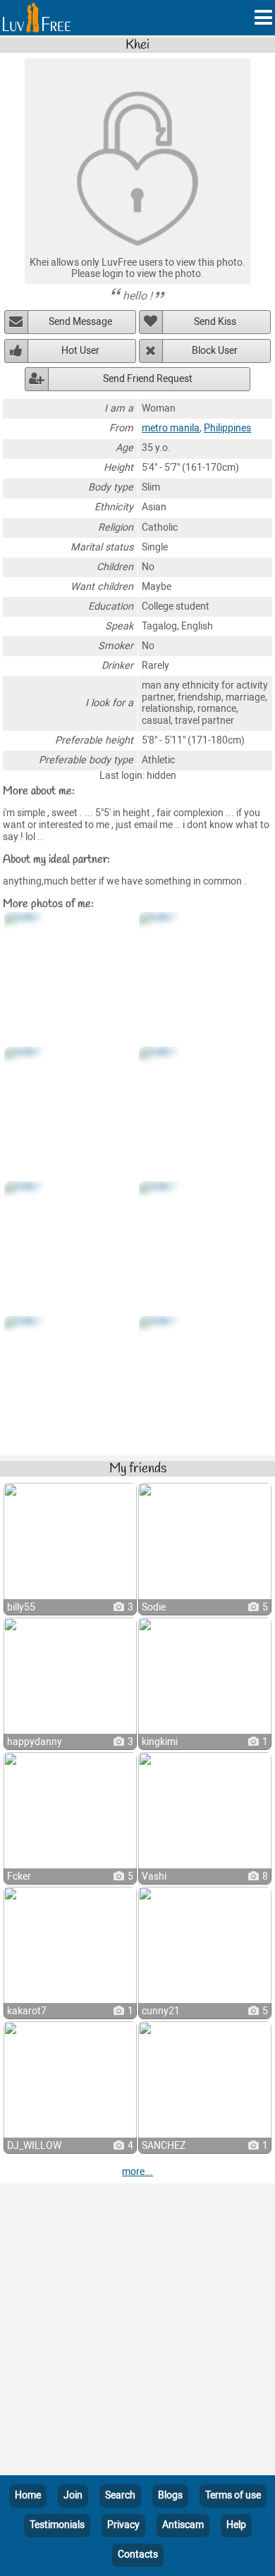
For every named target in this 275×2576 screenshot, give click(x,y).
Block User (215, 351)
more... (137, 2172)
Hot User (80, 351)
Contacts (138, 2555)
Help (236, 2525)
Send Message (80, 322)
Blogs (170, 2495)
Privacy (123, 2525)
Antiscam (183, 2525)
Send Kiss (215, 322)
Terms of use (233, 2495)
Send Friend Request (148, 379)
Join (73, 2495)
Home (28, 2495)
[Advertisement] (137, 2332)
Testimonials (57, 2525)
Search (120, 2495)
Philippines (227, 428)
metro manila (171, 428)
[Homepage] (37, 18)
